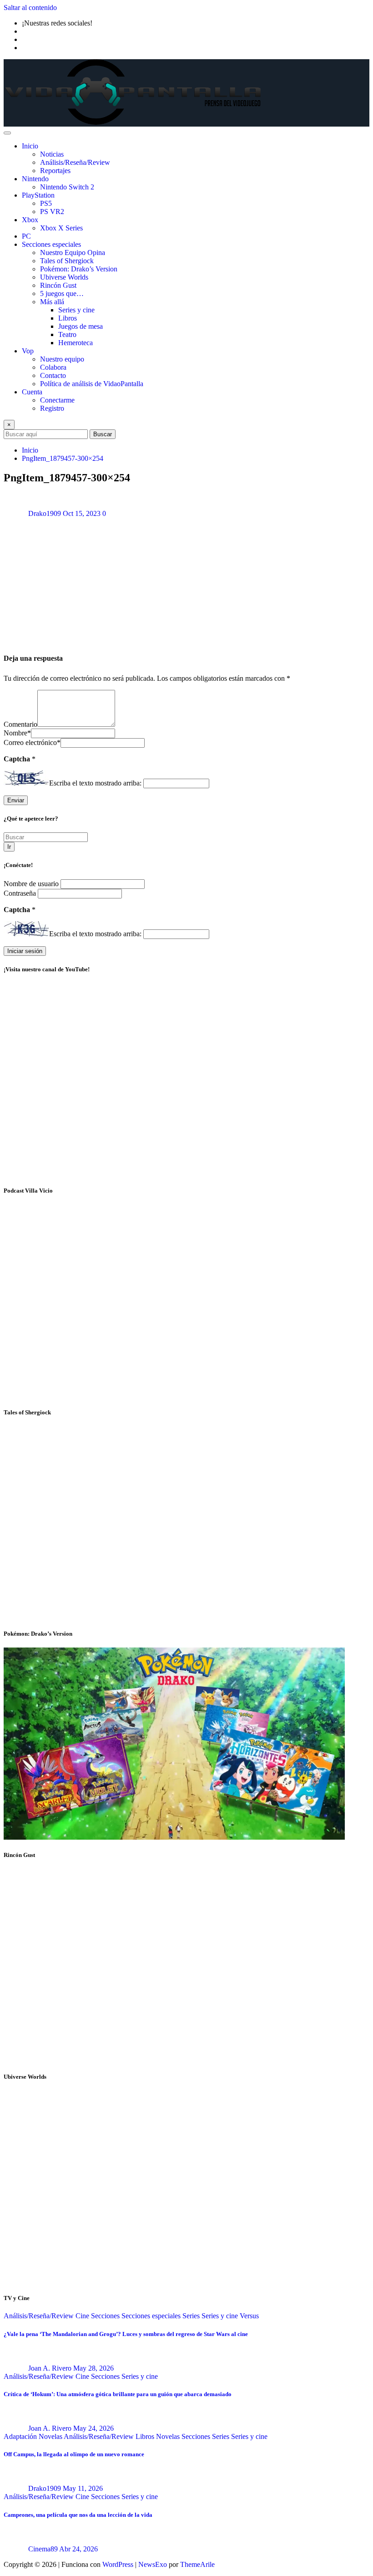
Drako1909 (45, 513)
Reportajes (55, 171)
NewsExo (153, 2564)
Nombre (17, 733)
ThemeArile (197, 2564)
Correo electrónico (32, 742)
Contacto (53, 375)
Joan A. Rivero (50, 2368)
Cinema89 (43, 2549)
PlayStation (38, 195)
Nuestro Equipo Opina (73, 252)
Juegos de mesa (81, 326)
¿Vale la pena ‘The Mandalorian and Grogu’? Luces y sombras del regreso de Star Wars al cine (126, 2334)
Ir (9, 847)
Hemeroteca (76, 343)
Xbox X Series (61, 228)
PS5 (46, 203)
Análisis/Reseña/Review (75, 162)
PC (26, 236)
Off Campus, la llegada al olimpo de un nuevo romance (74, 2454)
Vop (28, 351)
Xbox (30, 220)
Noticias (52, 154)
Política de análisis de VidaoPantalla (92, 384)
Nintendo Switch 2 (67, 187)
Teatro (67, 334)
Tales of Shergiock (67, 261)
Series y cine (76, 310)
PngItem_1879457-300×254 (63, 458)
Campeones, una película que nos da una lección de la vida (78, 2515)
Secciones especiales (51, 244)
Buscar (103, 434)
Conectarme (57, 400)
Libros (68, 318)
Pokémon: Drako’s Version (79, 269)
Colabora (53, 367)
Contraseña (21, 893)
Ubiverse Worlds (64, 277)
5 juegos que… (62, 293)
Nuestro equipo (62, 359)
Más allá (52, 302)
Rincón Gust (58, 285)
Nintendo (35, 179)
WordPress (118, 2564)
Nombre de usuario (32, 884)
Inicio (30, 146)
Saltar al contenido (30, 8)
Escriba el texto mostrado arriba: (95, 783)
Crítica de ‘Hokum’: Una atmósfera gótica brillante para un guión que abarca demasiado (118, 2394)
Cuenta (32, 392)
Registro (52, 408)
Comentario (20, 724)
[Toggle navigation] (7, 133)
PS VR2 (52, 212)
